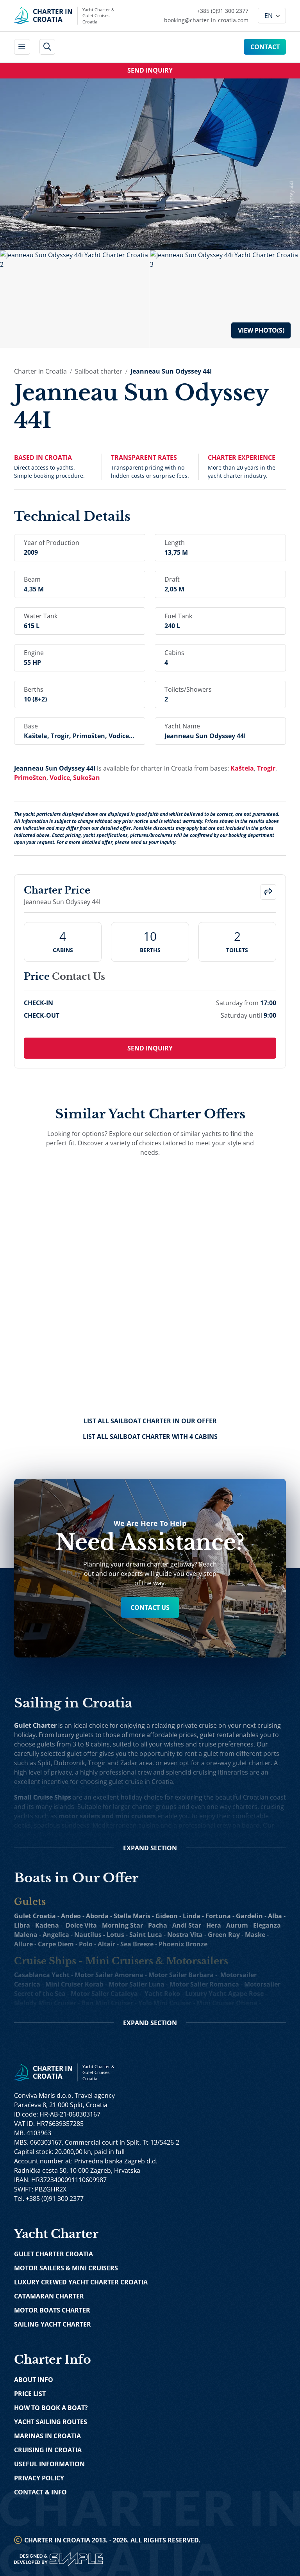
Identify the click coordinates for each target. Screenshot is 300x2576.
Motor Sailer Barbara (181, 1975)
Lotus (115, 1935)
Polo (86, 1944)
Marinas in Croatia (47, 2436)
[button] (269, 892)
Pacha (158, 1925)
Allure (23, 1944)
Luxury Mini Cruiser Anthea (195, 2012)
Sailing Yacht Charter (53, 2324)
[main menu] (22, 47)
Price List (30, 2394)
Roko (172, 1994)
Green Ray (224, 1935)
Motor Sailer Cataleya (104, 1994)
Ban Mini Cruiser (107, 2003)
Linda (192, 1916)
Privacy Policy (39, 2478)
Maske (255, 1935)
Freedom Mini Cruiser (47, 2012)
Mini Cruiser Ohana (227, 2003)
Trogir (266, 768)
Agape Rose (246, 1994)
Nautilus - (90, 1935)
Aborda (97, 1916)
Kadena (47, 1925)
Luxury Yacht (206, 1994)
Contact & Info (40, 2492)
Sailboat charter (99, 371)
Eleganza (267, 1925)
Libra (22, 1925)
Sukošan (87, 778)
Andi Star (187, 1925)
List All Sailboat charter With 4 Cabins (150, 1437)
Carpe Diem (56, 1944)
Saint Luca (146, 1935)
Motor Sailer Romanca (204, 1984)
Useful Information (49, 2464)
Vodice (60, 778)
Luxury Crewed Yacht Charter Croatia (81, 2282)
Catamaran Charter (49, 2296)
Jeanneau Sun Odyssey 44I (171, 371)
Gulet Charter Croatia (54, 2254)
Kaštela (242, 768)
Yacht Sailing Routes (51, 2422)
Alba (275, 1916)
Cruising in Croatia (48, 2450)
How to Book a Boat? (51, 2408)
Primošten (30, 778)
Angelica (56, 1935)
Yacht (153, 1994)
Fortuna (218, 1916)
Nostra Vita (185, 1935)
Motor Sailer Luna (137, 1984)
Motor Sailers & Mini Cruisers (66, 2268)
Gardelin (249, 1916)
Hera (214, 1925)
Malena (26, 1935)
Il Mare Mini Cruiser (116, 2012)
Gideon (167, 1916)
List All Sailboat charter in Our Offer (150, 1421)
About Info (34, 2380)
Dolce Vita (81, 1925)
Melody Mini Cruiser (45, 2003)
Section (150, 1848)
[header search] (47, 47)
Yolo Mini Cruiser (165, 2003)
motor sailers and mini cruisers (107, 1816)
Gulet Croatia (35, 1916)
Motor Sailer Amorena (109, 1975)
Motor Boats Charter (52, 2310)
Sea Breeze (137, 1944)
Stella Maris (132, 1916)
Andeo (71, 1916)
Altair (106, 1944)
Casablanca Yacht (42, 1975)
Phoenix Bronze (183, 1944)
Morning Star (122, 1925)
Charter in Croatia (40, 371)
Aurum (237, 1925)
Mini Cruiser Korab (74, 1984)
